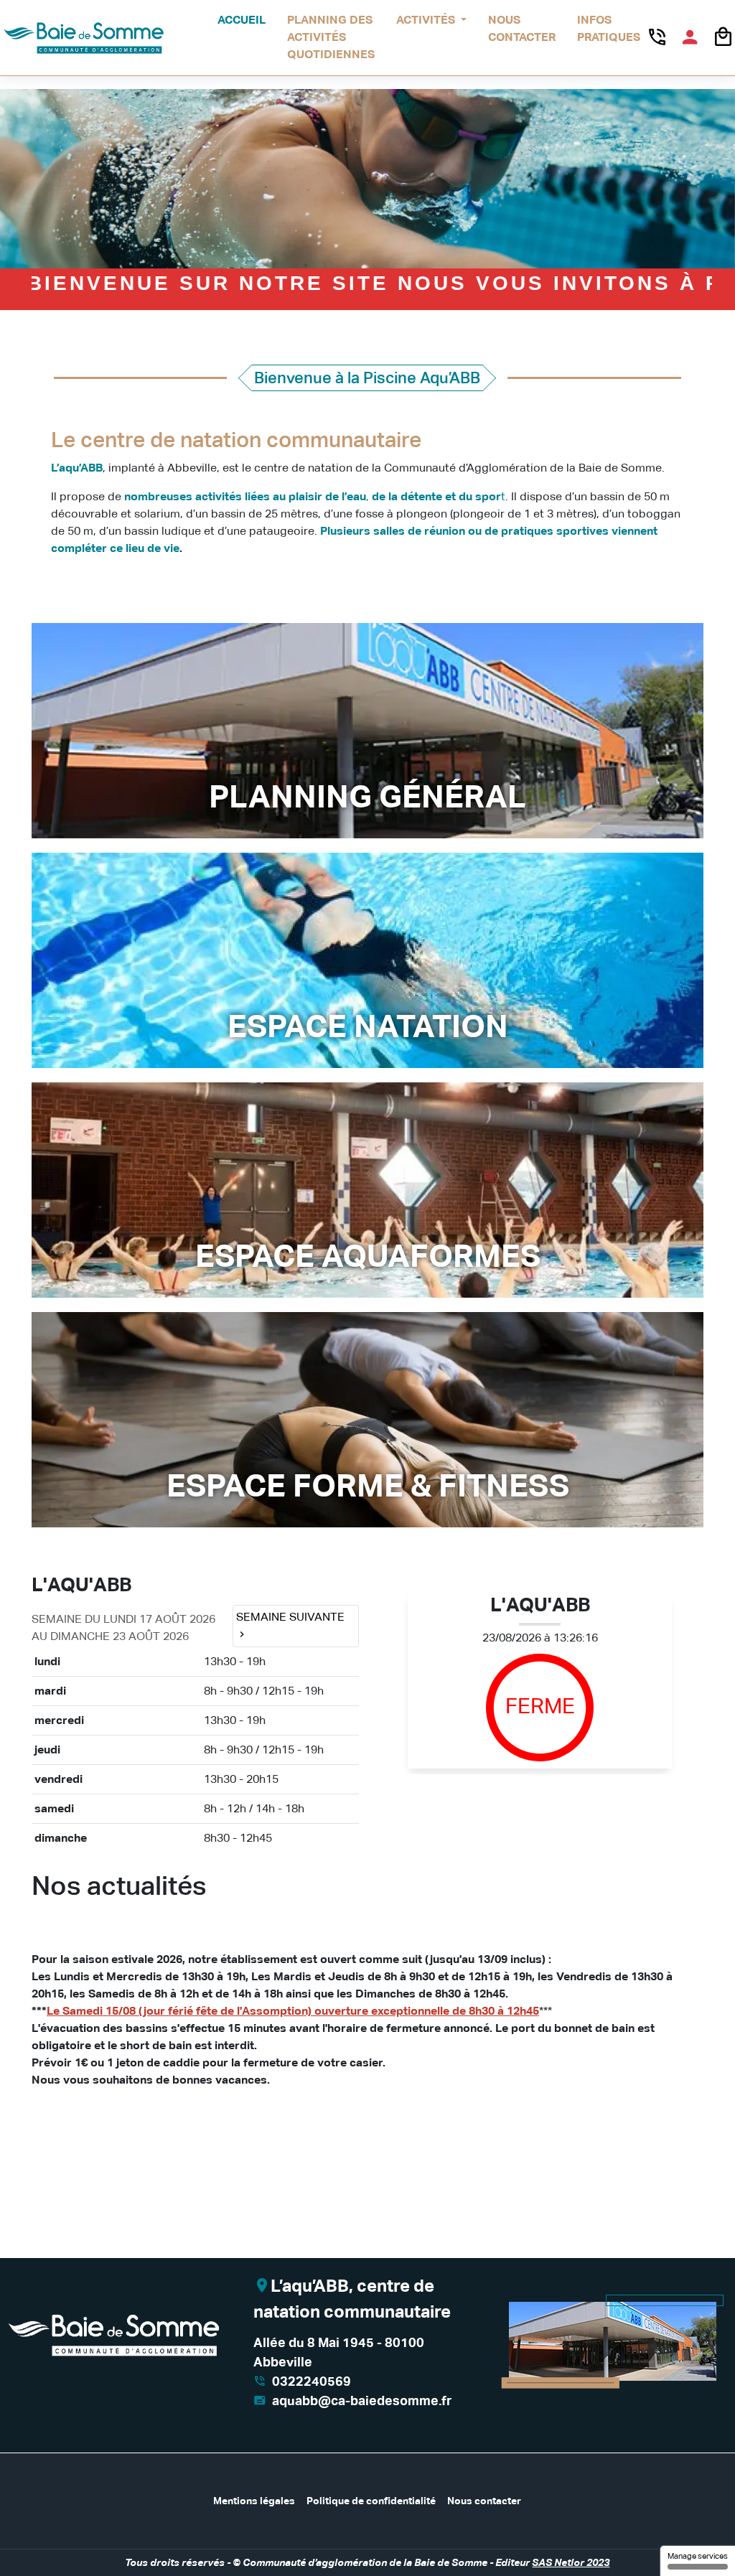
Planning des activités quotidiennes (331, 37)
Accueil (242, 20)
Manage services (698, 2556)
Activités (427, 20)
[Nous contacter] (657, 37)
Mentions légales (254, 2501)
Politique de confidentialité (371, 2501)
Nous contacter (522, 28)
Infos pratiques (609, 28)
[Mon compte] (690, 37)
